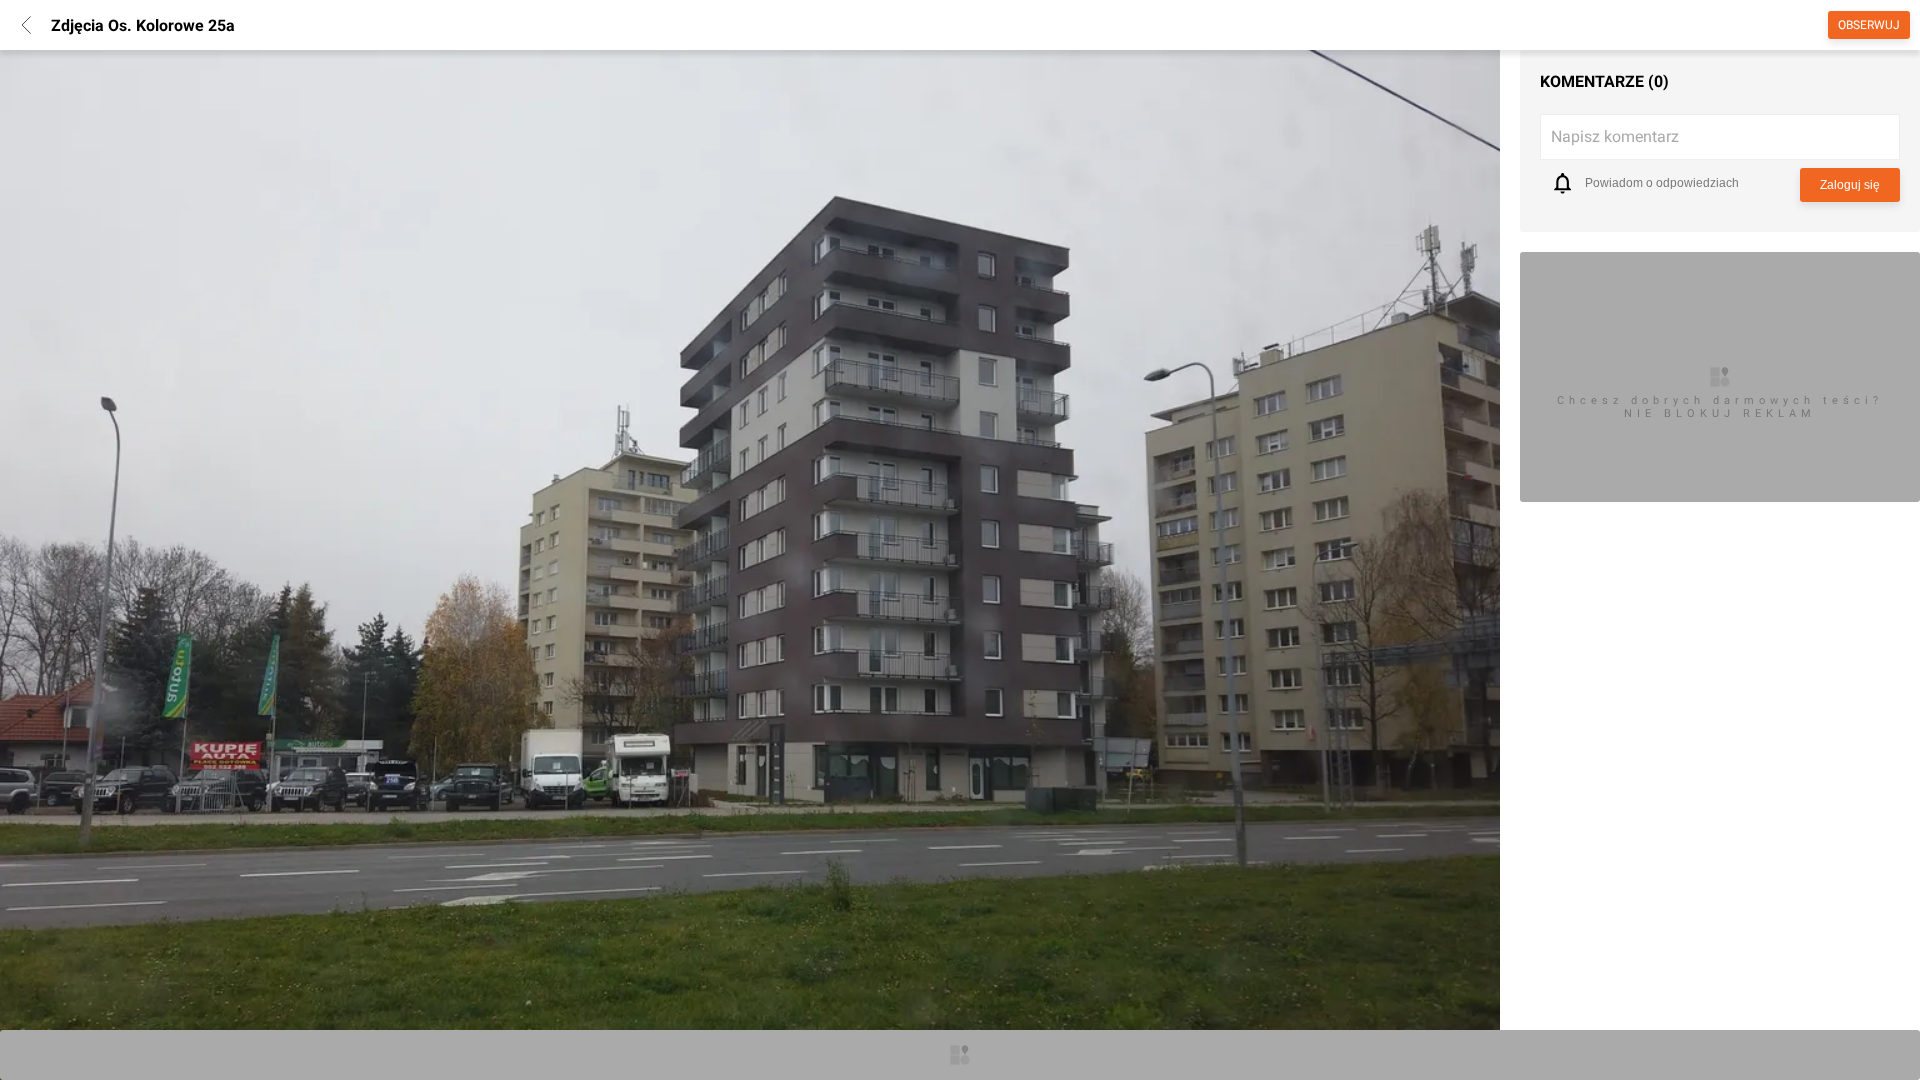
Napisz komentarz (1615, 136)
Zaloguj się (1850, 185)
